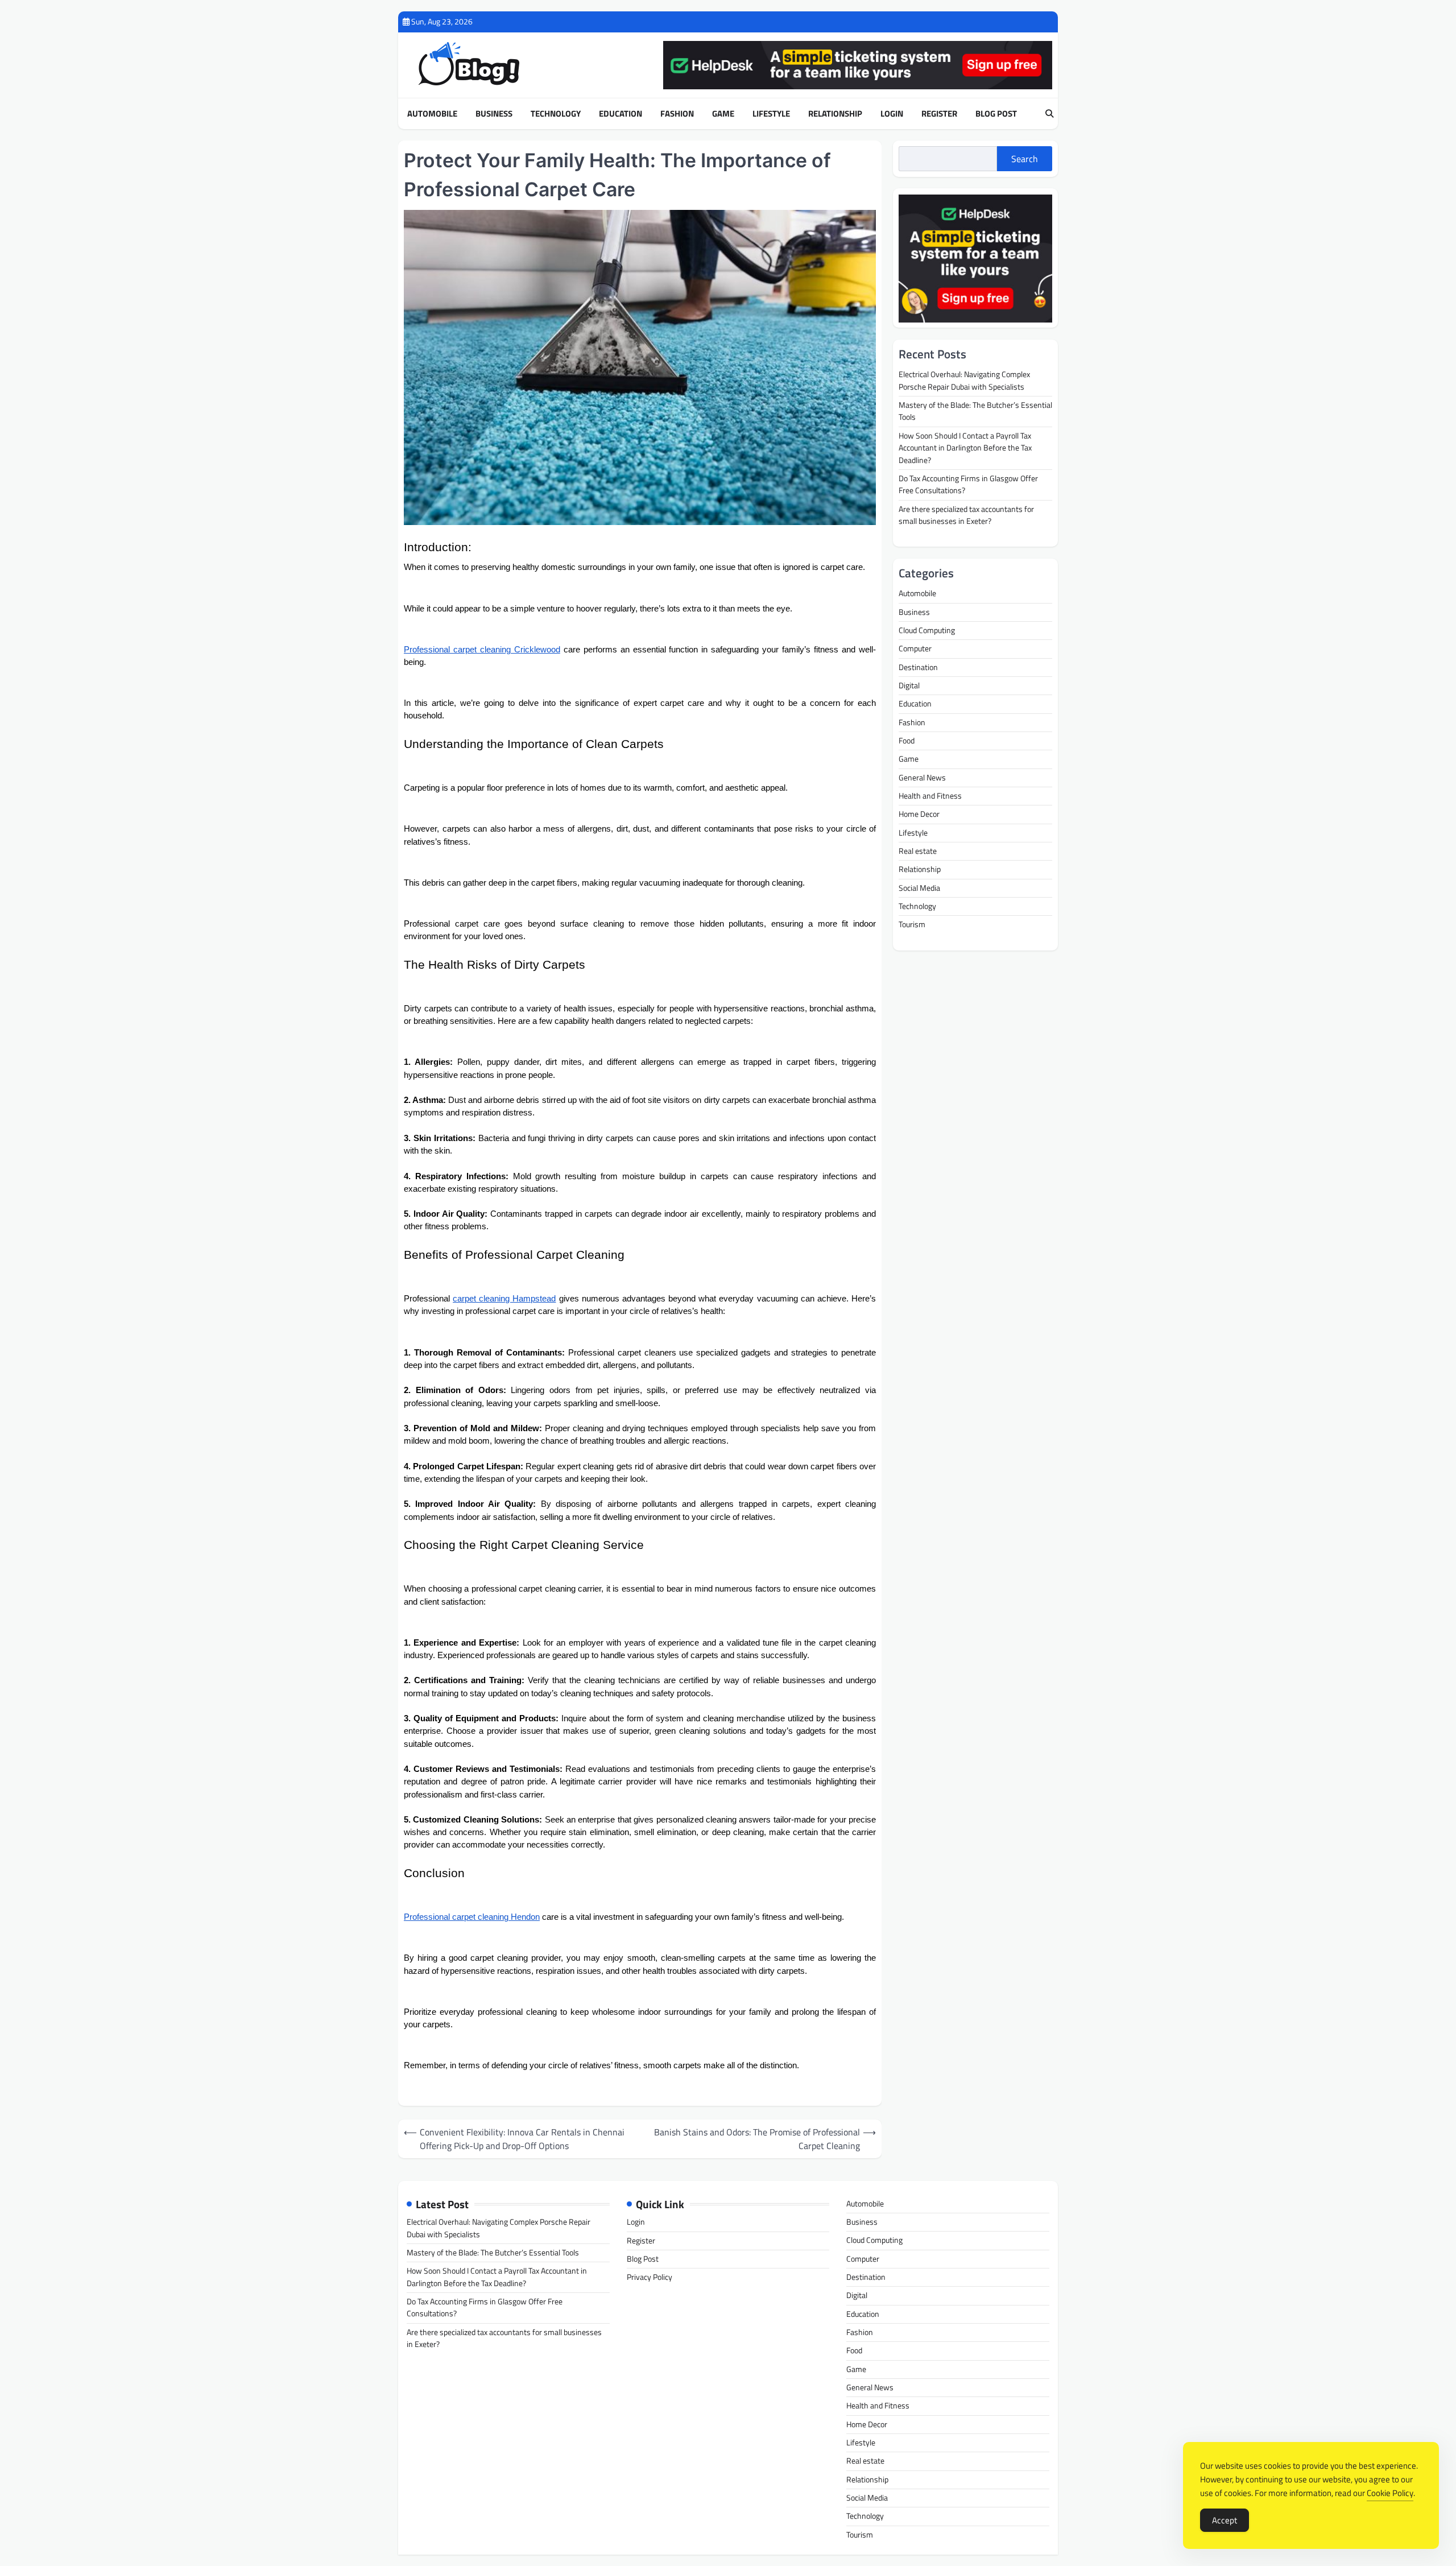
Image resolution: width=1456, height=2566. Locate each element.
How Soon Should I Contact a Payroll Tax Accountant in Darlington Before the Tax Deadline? (965, 449)
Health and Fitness (930, 796)
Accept (1225, 2520)
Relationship (835, 114)
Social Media (919, 888)
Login (892, 114)
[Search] (1049, 114)
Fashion (677, 114)
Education (621, 114)
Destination (918, 667)
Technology (556, 114)
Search (1025, 159)
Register (939, 114)
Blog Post (996, 114)
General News (922, 778)
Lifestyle (771, 114)
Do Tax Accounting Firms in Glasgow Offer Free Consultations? (968, 485)
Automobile (432, 114)
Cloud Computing (927, 631)
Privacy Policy (650, 2277)
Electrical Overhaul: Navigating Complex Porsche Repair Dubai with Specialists (964, 381)
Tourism (912, 925)
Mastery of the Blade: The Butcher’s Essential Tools (975, 412)
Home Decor (919, 815)
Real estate (918, 852)
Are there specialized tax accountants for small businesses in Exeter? (966, 515)
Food (907, 741)
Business (494, 114)
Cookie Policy (1390, 2493)
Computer (915, 649)
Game (723, 114)
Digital (909, 686)
